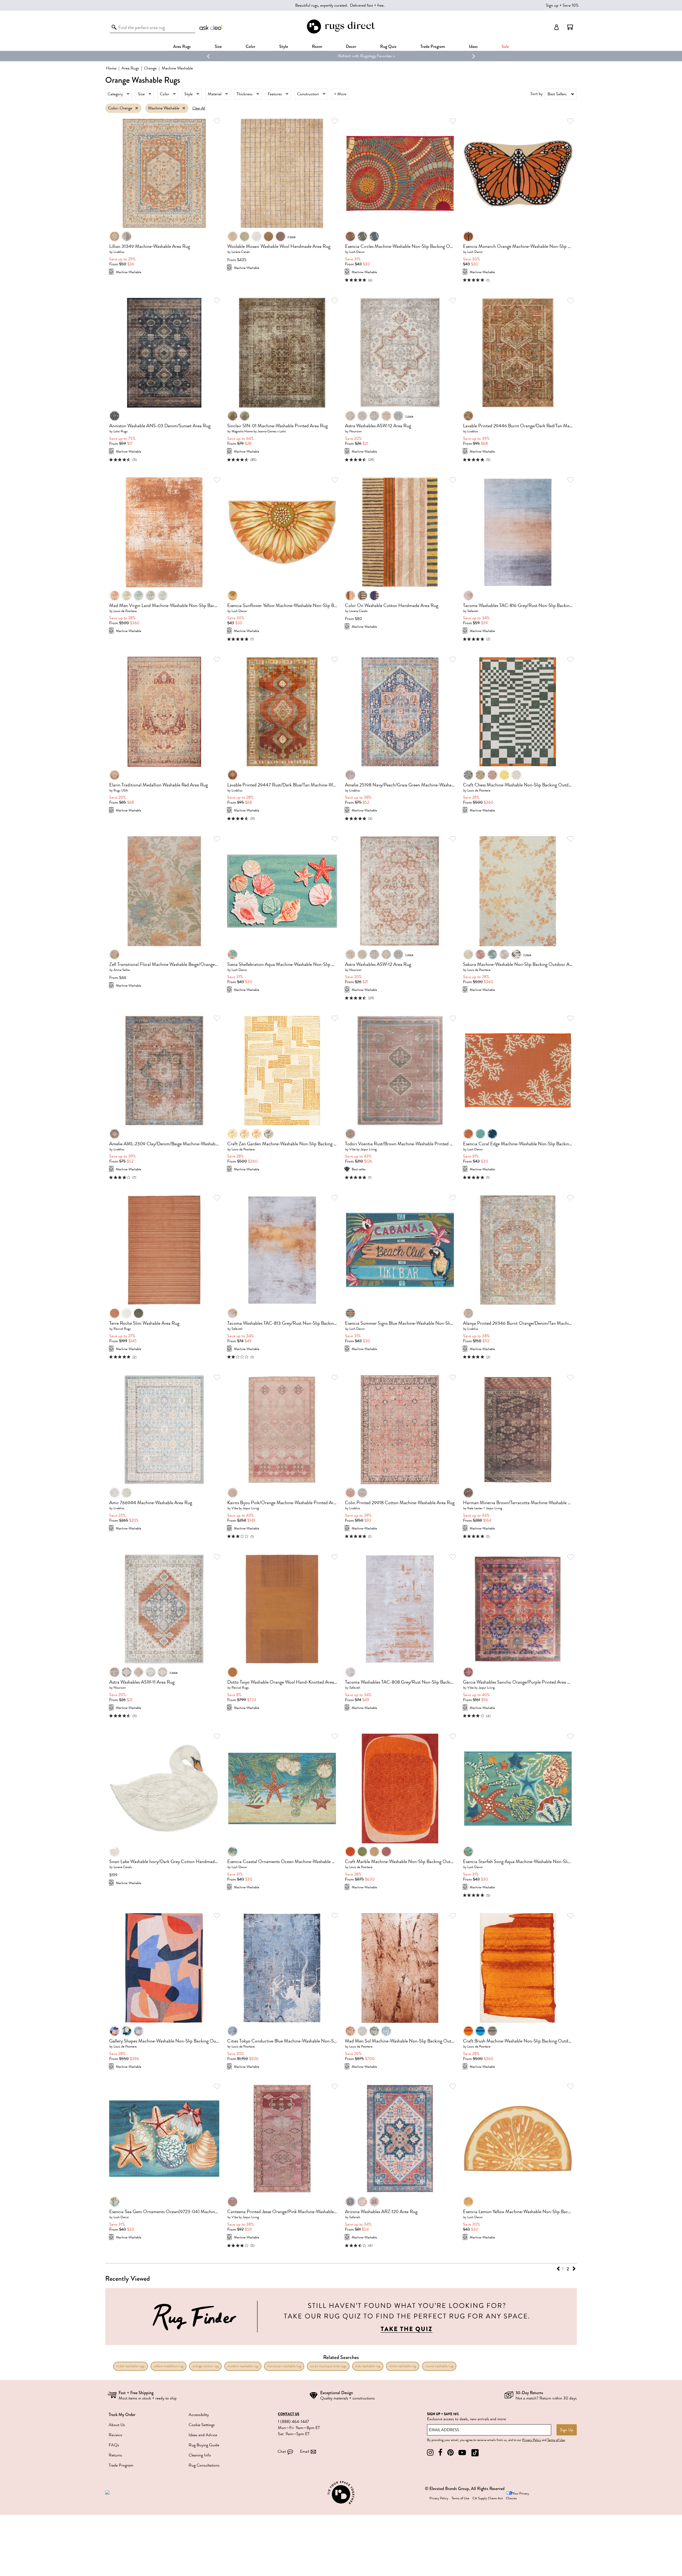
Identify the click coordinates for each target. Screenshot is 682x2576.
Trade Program (433, 46)
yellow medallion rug (169, 2366)
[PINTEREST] (450, 2453)
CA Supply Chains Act (488, 2498)
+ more (291, 236)
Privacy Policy (532, 2440)
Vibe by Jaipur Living (363, 1149)
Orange (150, 68)
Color (165, 94)
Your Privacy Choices (517, 2496)
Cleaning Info (200, 2455)
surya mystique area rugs (328, 2366)
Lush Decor (357, 252)
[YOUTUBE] (462, 2453)
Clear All (199, 108)
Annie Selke (122, 970)
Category (115, 94)
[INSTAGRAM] (430, 2453)
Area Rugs (182, 46)
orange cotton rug (205, 2366)
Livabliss (119, 252)
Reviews (115, 2435)
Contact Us (289, 2414)
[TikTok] (475, 2453)
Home (111, 68)
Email (305, 2451)
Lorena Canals (241, 252)
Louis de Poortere (125, 611)
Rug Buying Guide (204, 2445)
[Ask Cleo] (212, 27)
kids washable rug (368, 2366)
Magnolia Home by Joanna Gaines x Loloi (259, 431)
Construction (308, 94)
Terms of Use (556, 2440)
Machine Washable (164, 108)
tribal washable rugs (131, 2366)
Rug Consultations (204, 2465)
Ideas (473, 46)
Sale (505, 46)
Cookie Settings (202, 2425)
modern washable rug (243, 2366)
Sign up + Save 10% (562, 5)
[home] (341, 33)
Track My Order (122, 2415)
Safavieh (473, 611)
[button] (570, 27)
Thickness (245, 94)
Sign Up (567, 2430)
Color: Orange (120, 108)
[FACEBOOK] (440, 2453)
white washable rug (403, 2366)
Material (215, 94)
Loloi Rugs (121, 431)
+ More (340, 94)
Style (284, 46)
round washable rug (439, 2366)
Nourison (355, 431)
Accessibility (199, 2415)
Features (275, 94)
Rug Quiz (388, 46)
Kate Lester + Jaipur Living (485, 1508)
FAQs (114, 2445)
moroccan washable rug (284, 2366)
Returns (115, 2455)
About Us (117, 2425)
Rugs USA (121, 790)
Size (141, 94)
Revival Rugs (122, 1329)
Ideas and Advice (203, 2435)
